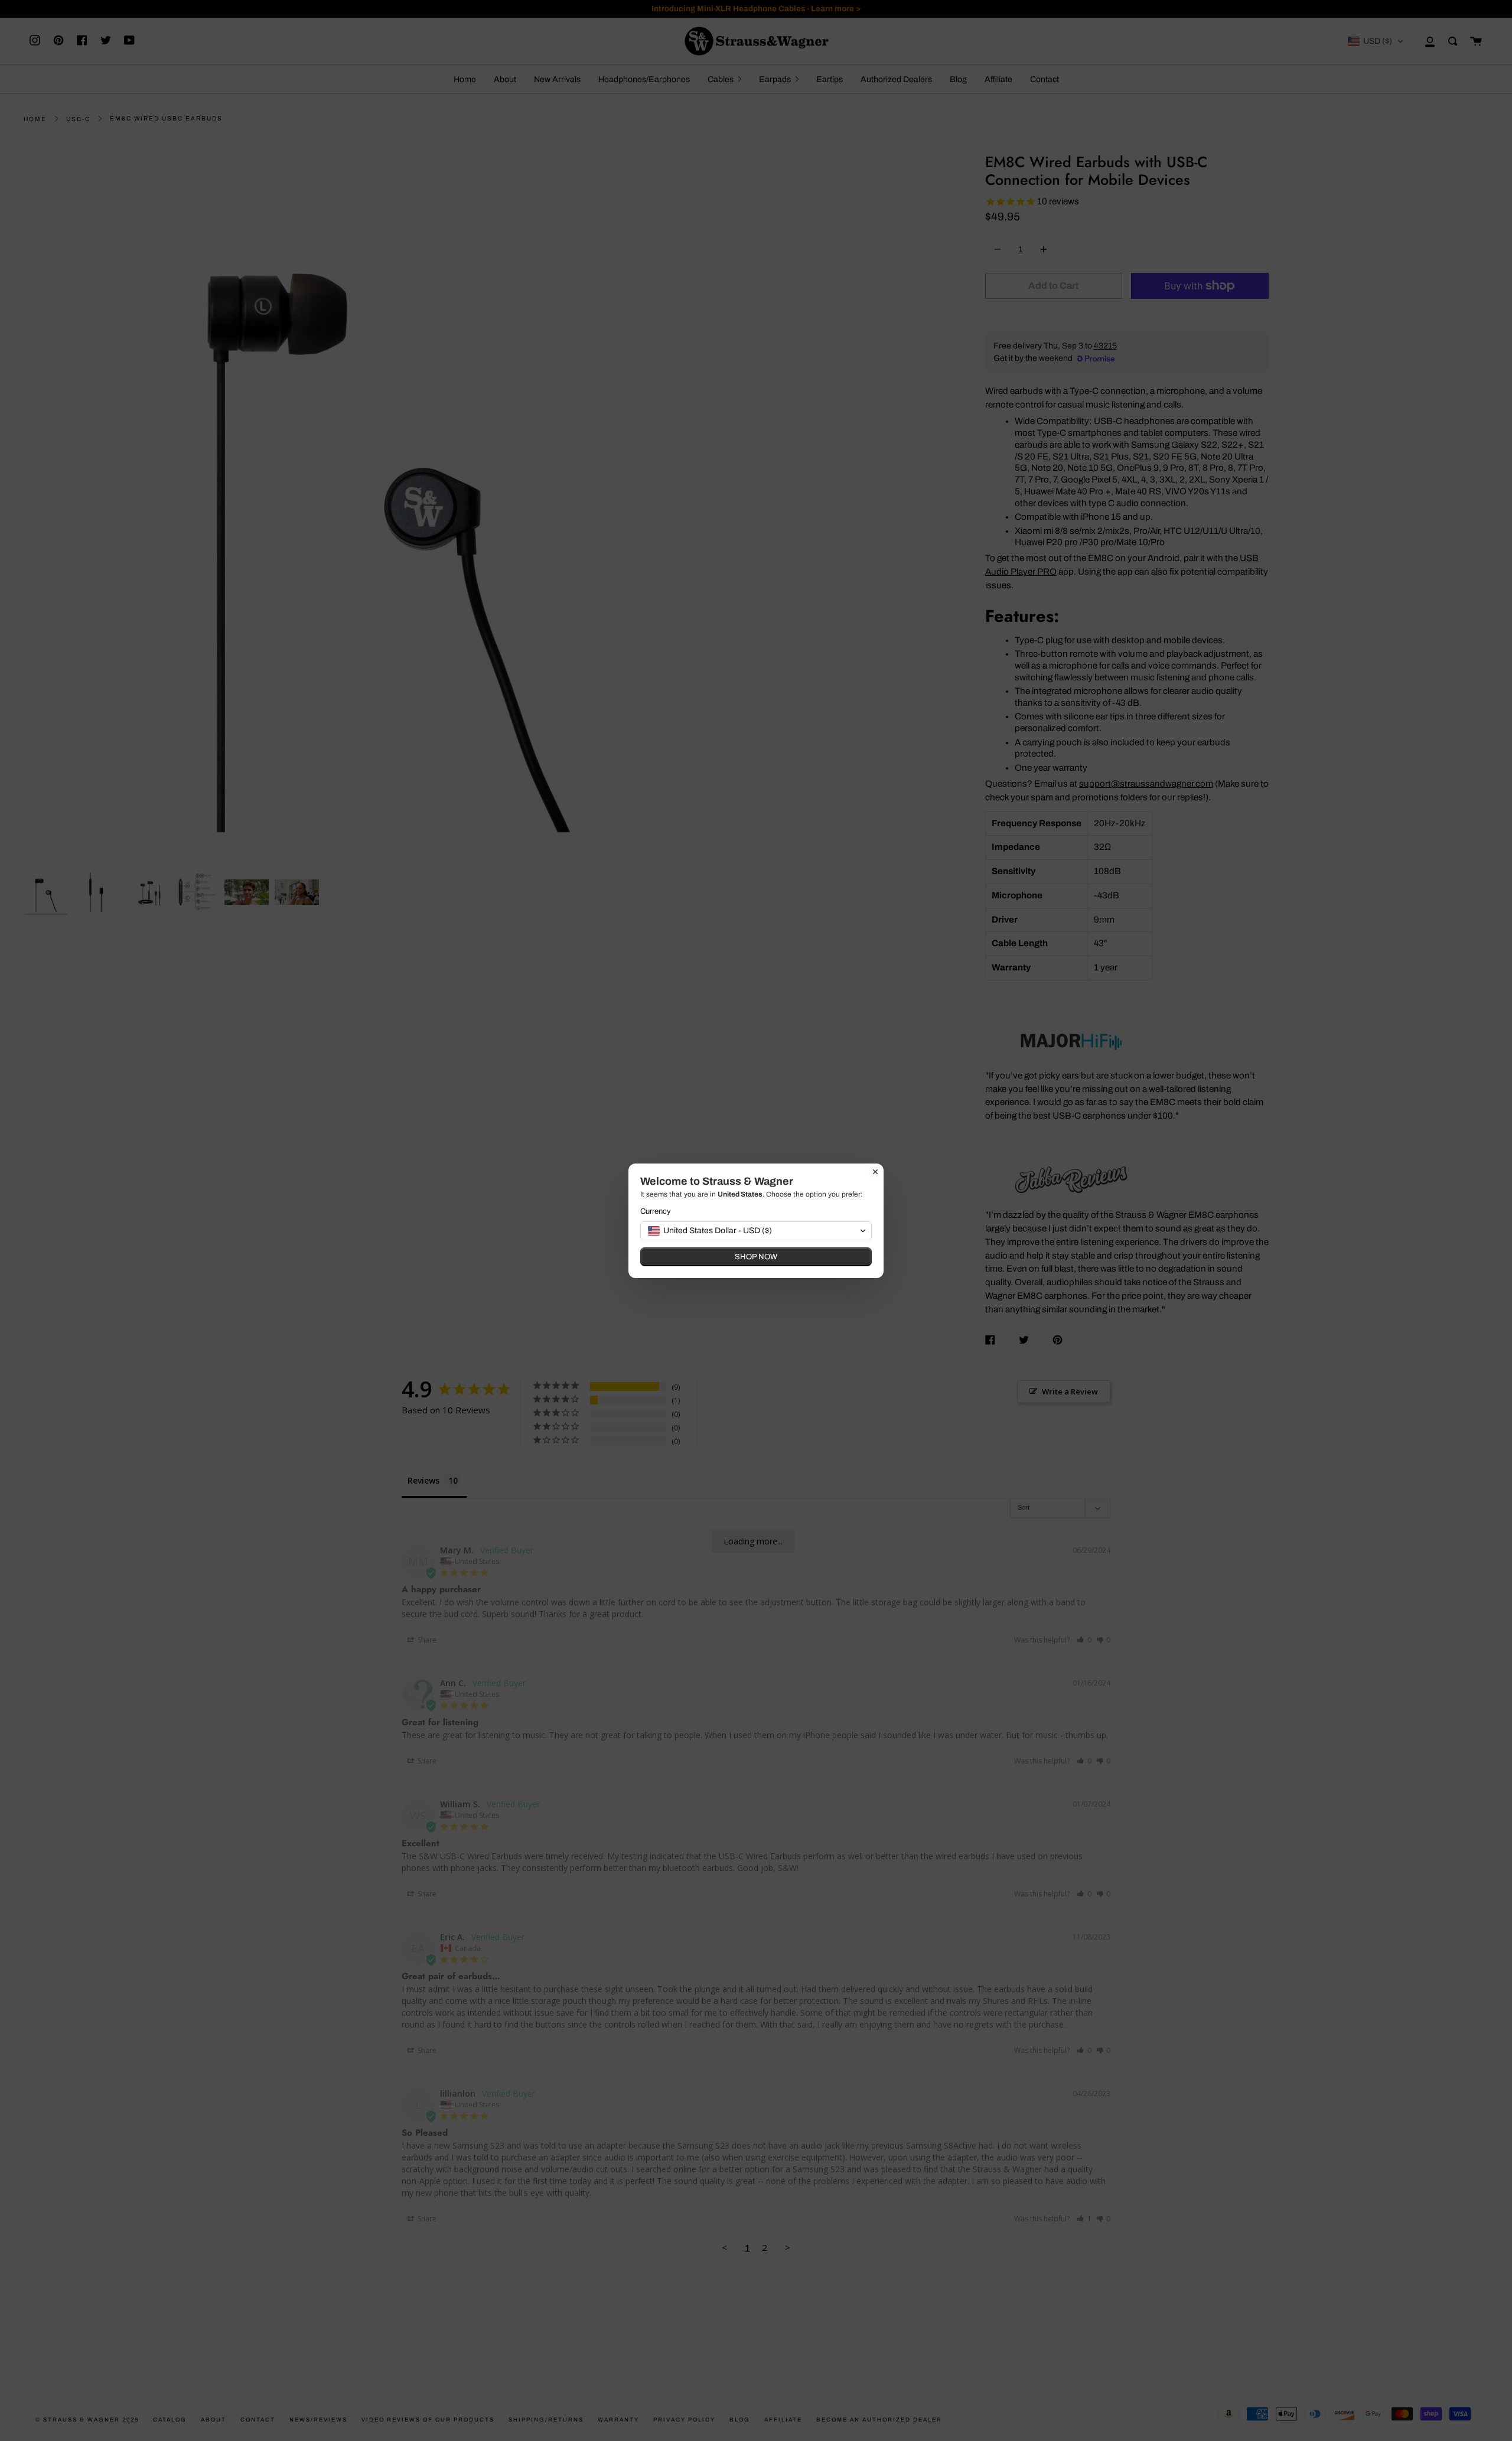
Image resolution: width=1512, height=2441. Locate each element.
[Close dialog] (875, 1172)
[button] (756, 1231)
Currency (656, 1211)
